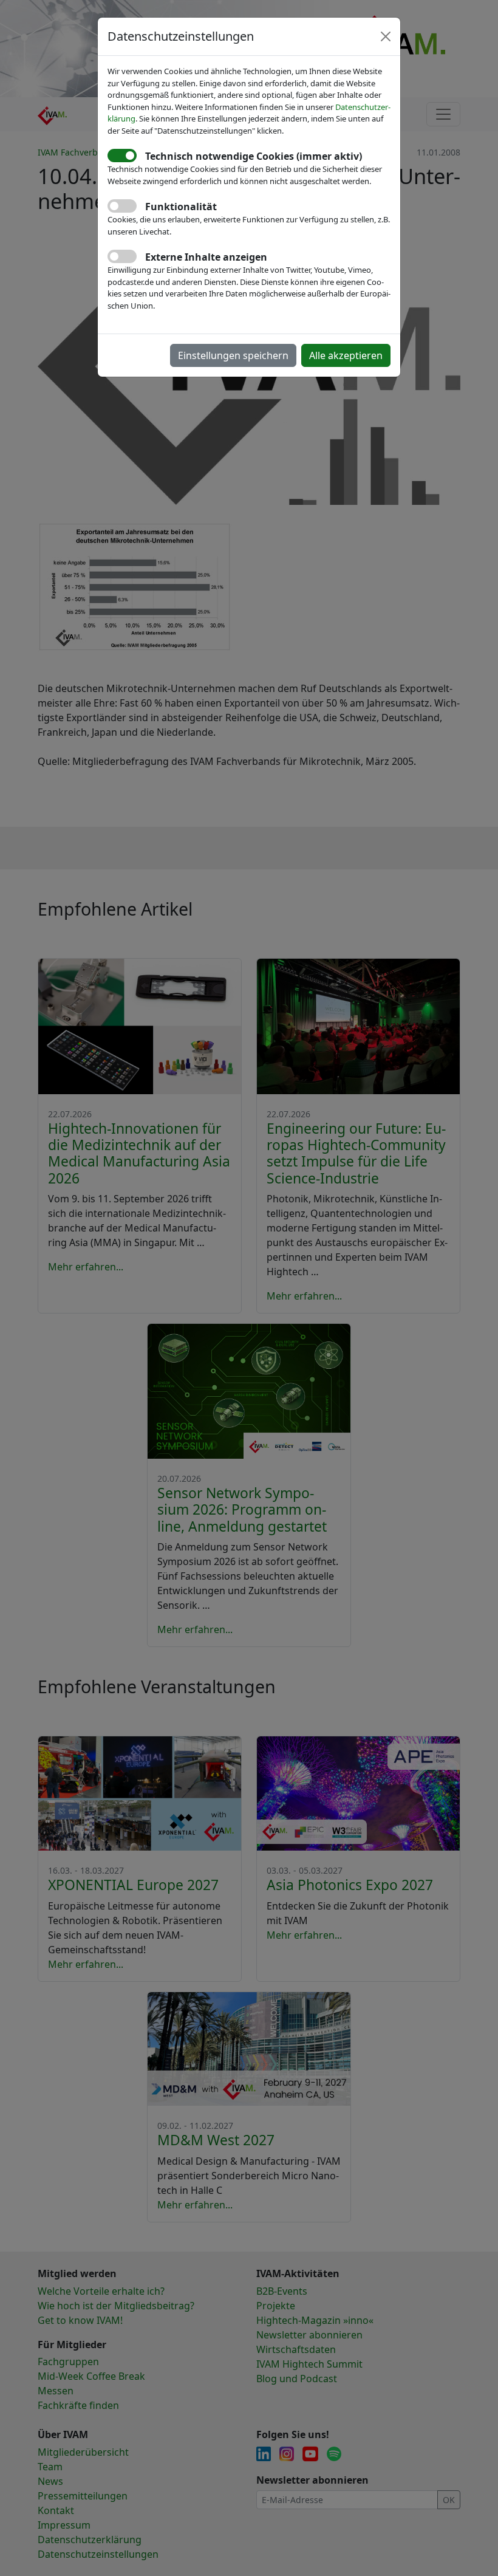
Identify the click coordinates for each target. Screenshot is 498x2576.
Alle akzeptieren (346, 355)
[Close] (386, 36)
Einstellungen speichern (233, 355)
